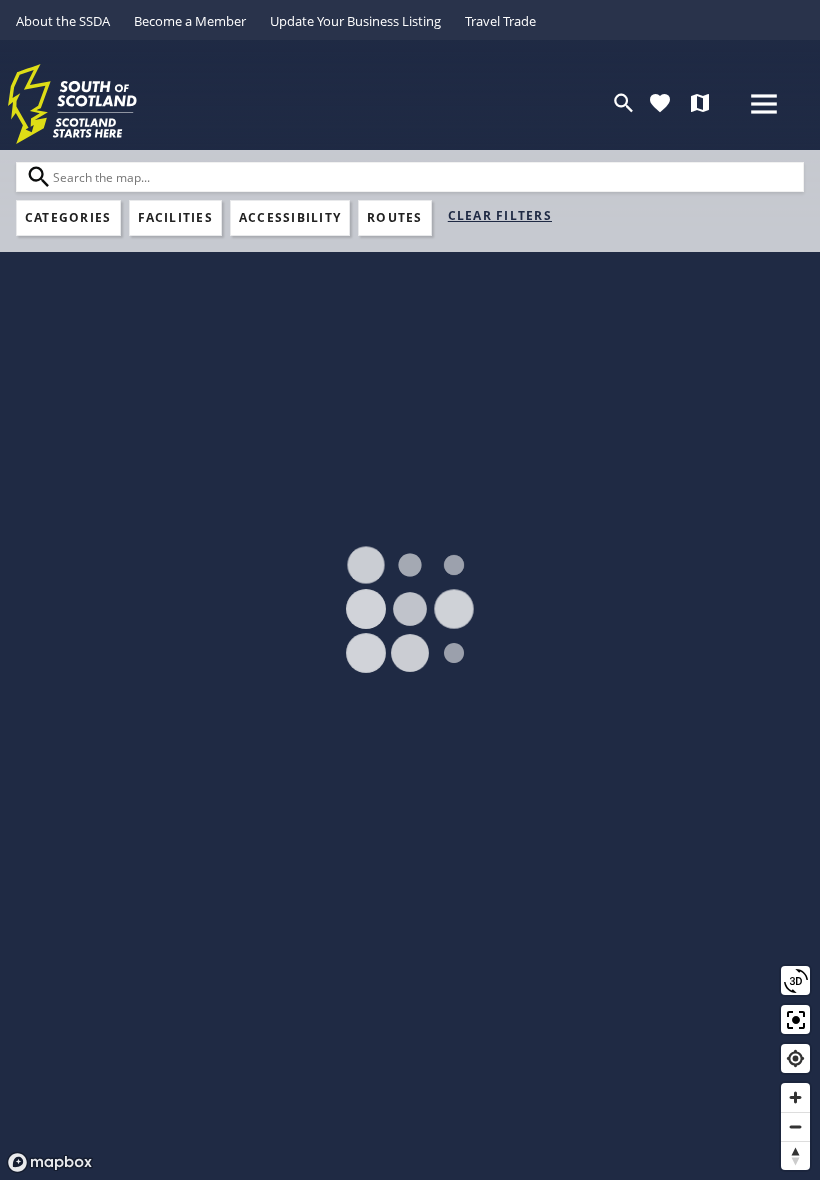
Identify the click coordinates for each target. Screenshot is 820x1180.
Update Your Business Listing (355, 21)
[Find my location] (795, 1058)
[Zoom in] (795, 1097)
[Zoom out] (795, 1126)
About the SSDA (63, 21)
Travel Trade (500, 21)
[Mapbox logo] (50, 1162)
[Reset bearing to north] (795, 1155)
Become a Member (190, 21)
